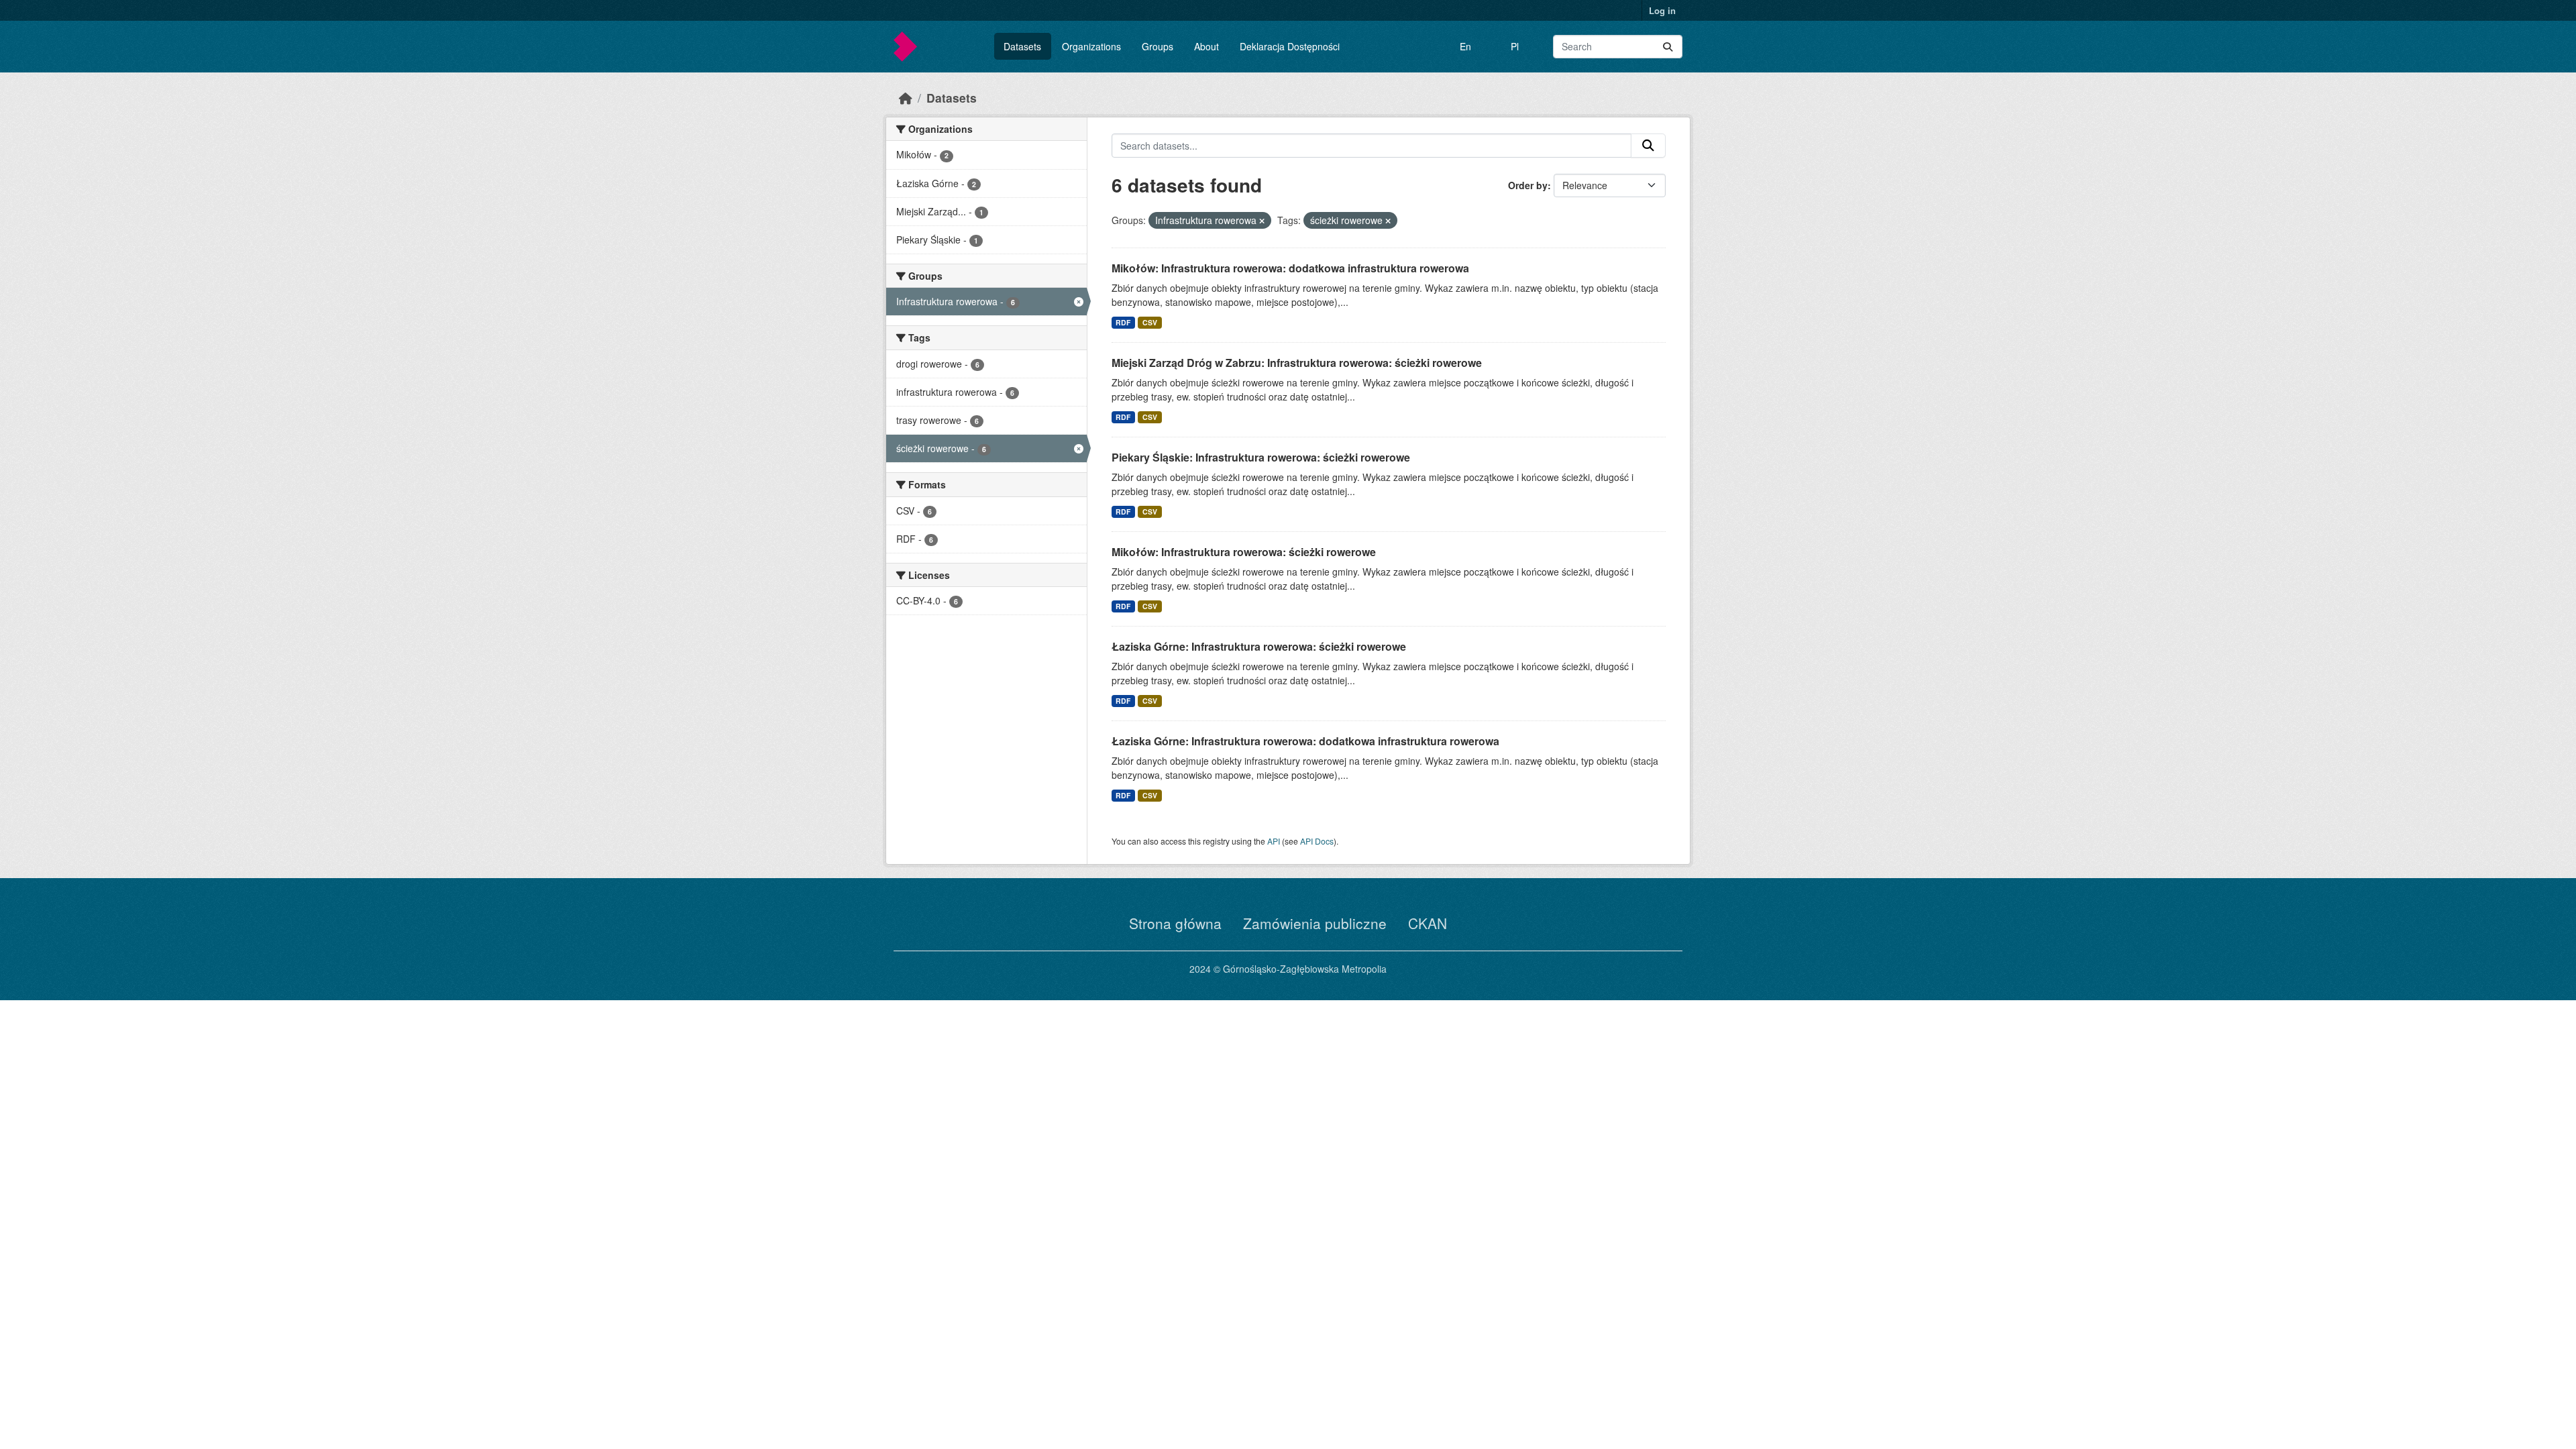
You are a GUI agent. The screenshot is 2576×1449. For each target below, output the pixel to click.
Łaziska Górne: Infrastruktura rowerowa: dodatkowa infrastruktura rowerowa (1305, 741)
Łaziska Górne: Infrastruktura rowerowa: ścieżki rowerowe (1259, 646)
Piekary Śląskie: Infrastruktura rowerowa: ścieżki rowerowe (1261, 457)
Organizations (1091, 46)
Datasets (1022, 46)
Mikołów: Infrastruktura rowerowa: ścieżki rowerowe (1244, 552)
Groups (1158, 46)
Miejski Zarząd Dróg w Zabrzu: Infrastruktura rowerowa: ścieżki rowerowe (1297, 363)
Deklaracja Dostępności (1290, 46)
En (1465, 46)
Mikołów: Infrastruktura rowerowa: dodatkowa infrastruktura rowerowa (1290, 268)
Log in (1662, 10)
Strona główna (1175, 923)
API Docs (1317, 841)
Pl (1515, 46)
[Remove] (1262, 221)
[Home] (906, 98)
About (1206, 46)
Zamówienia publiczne (1315, 923)
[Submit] (1668, 47)
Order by (1528, 185)
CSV (1150, 322)
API (1274, 841)
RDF (1123, 322)
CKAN (1428, 923)
